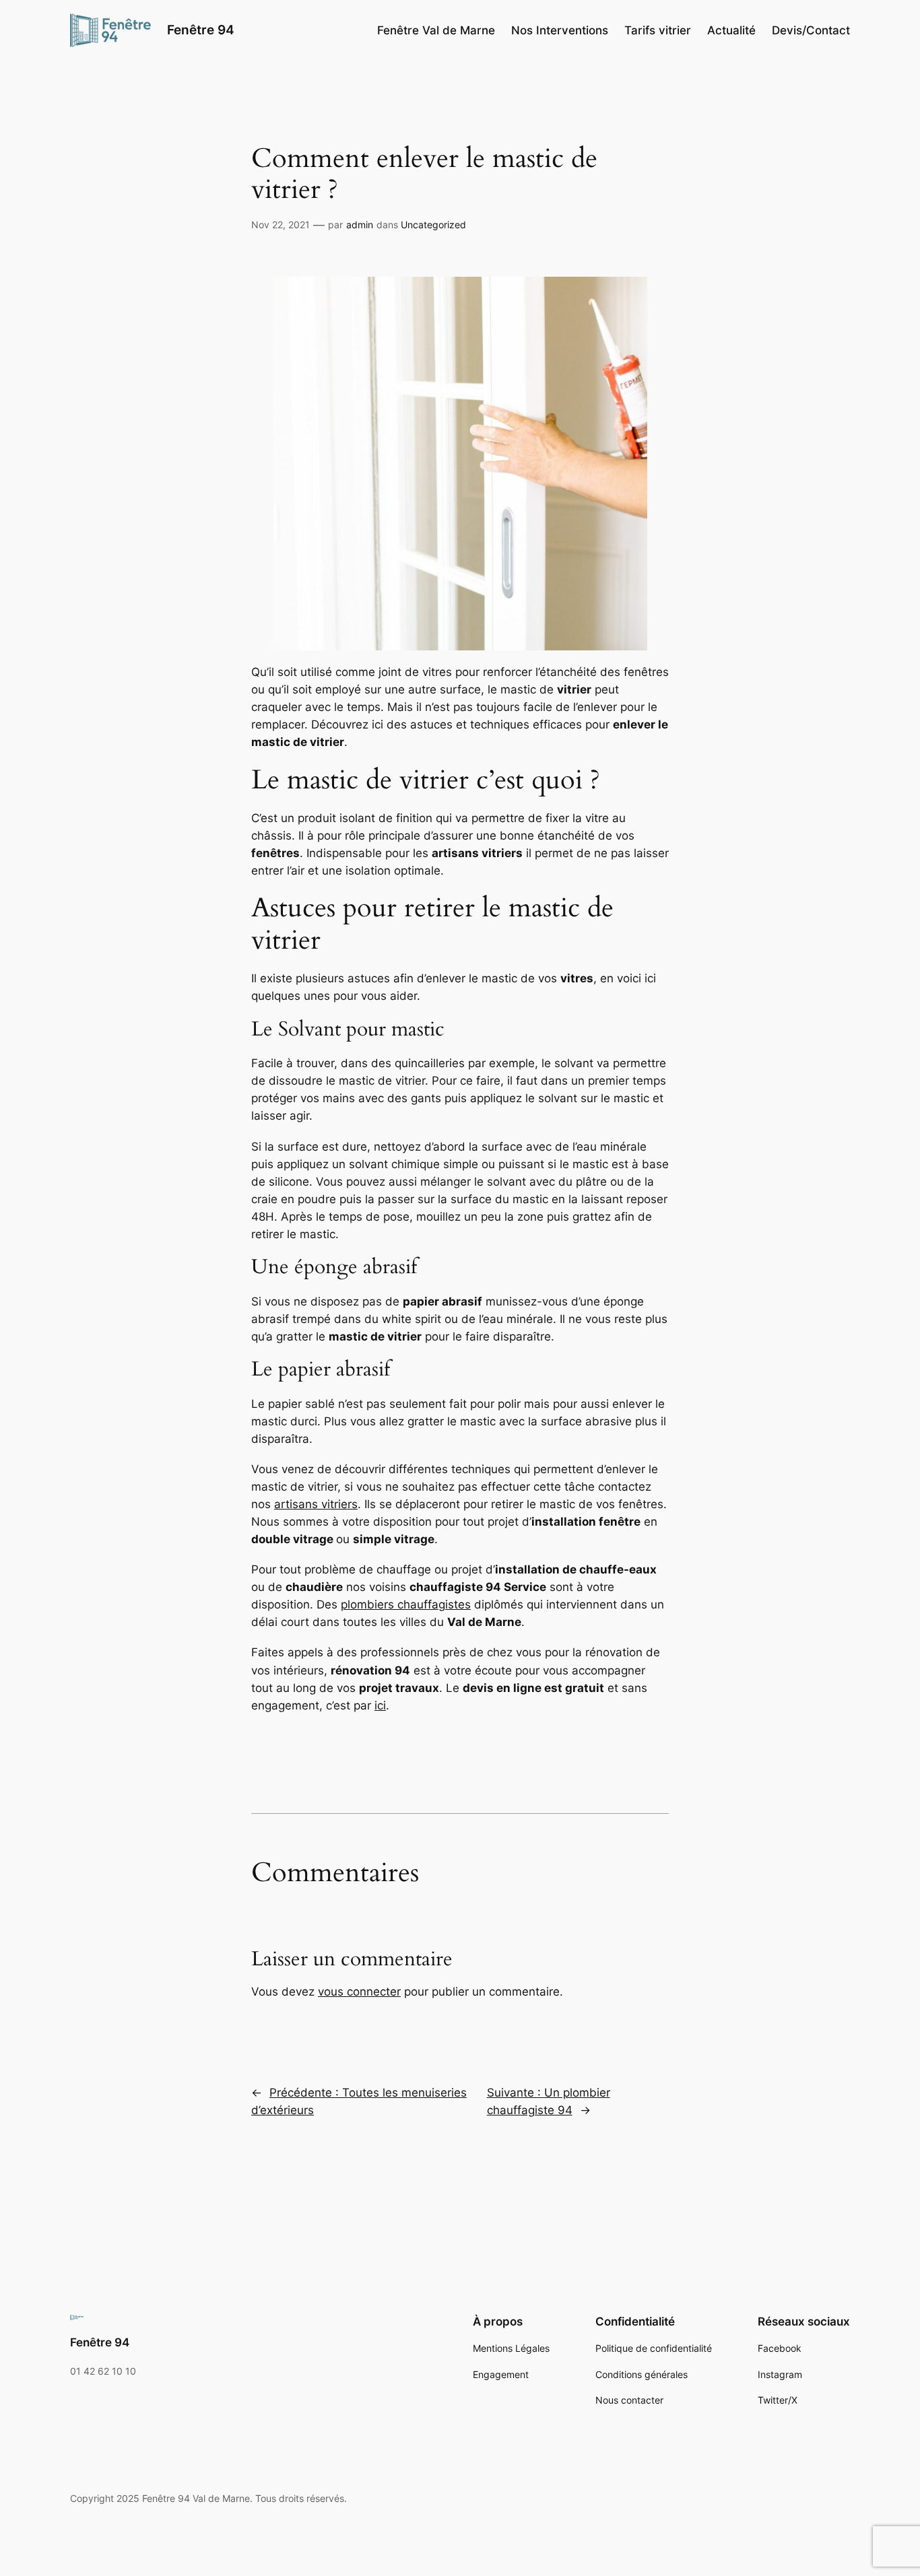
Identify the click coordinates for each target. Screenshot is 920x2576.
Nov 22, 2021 (281, 225)
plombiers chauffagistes (406, 1604)
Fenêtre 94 (201, 30)
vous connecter (359, 1992)
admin (360, 225)
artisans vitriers (316, 1504)
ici (380, 1705)
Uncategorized (433, 225)
